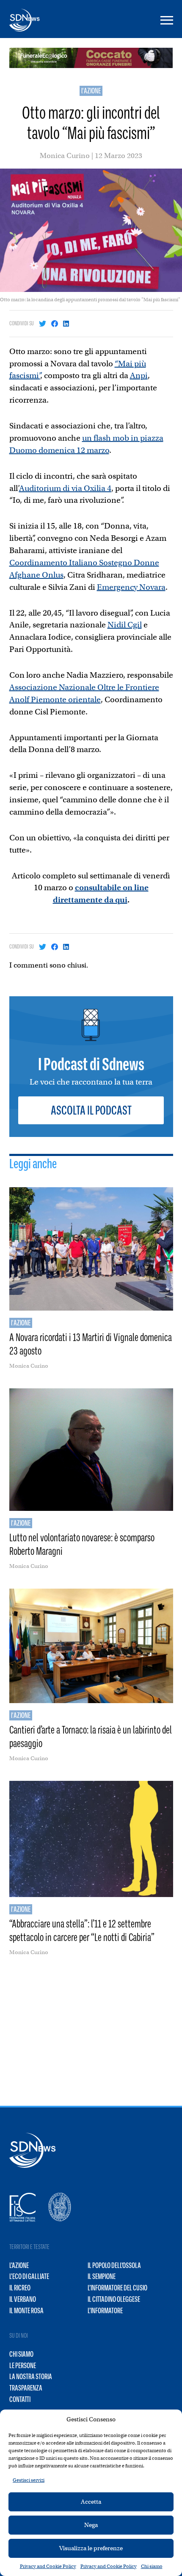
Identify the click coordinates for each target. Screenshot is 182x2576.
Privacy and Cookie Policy (48, 2566)
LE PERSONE (23, 2366)
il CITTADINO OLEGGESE (114, 2299)
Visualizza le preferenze (91, 2548)
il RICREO (20, 2288)
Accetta (91, 2502)
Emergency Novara (131, 587)
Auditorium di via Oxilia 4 (65, 488)
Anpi (139, 375)
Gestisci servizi (29, 2480)
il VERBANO (23, 2299)
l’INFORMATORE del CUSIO (117, 2288)
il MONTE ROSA (26, 2311)
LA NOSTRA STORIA (31, 2377)
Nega (91, 2525)
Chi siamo (152, 2566)
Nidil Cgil (125, 625)
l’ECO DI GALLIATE (29, 2276)
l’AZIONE (19, 2265)
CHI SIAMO (21, 2354)
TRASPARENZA (26, 2388)
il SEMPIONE (102, 2276)
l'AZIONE (91, 91)
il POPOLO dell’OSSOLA (114, 2265)
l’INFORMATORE (105, 2311)
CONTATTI (20, 2399)
